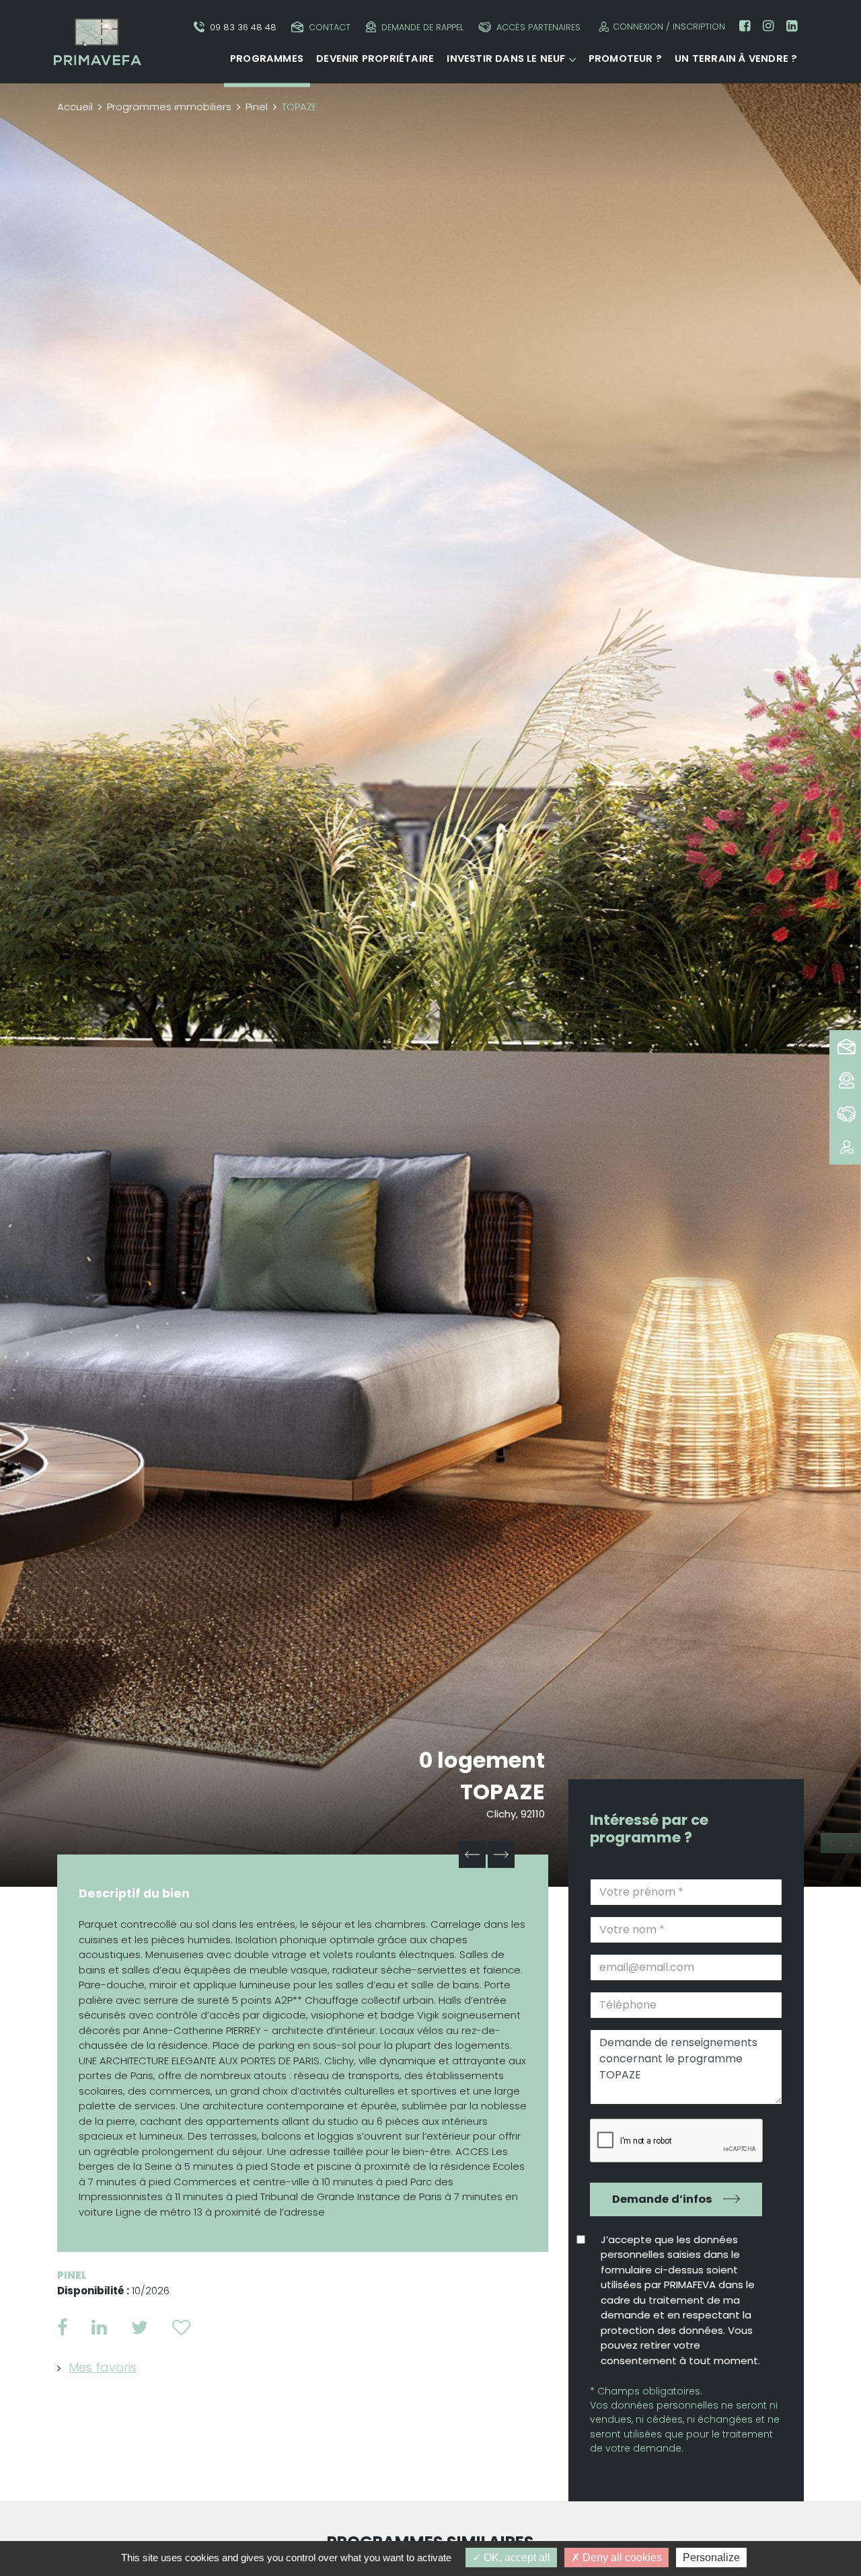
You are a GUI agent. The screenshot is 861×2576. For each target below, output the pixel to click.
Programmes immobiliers (169, 107)
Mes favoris (103, 2367)
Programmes (267, 58)
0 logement (482, 1760)
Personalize (711, 2558)
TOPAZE (502, 1792)
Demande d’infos (662, 2199)
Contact (330, 27)
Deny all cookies (621, 2558)
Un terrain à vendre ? (736, 58)
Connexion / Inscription (669, 27)
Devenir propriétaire (375, 58)
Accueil (75, 107)
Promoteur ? (625, 58)
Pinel (257, 107)
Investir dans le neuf (506, 58)
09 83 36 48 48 (243, 27)
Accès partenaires (538, 27)
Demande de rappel (422, 27)
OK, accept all (516, 2558)
